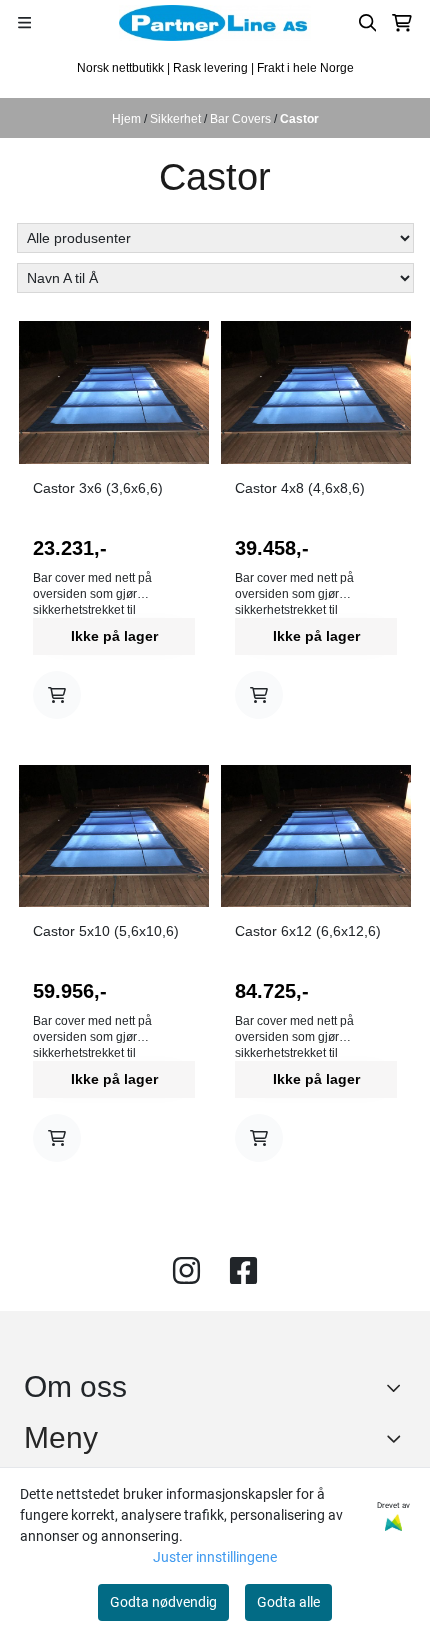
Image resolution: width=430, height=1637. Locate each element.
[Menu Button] (24, 22)
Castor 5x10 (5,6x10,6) (106, 931)
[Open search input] (368, 23)
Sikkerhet (177, 119)
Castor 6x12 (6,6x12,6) (308, 931)
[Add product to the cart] (57, 695)
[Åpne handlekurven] (402, 23)
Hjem (128, 119)
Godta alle (288, 1602)
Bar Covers (242, 119)
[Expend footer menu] (398, 1438)
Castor (299, 119)
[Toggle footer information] (398, 1387)
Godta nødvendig (163, 1602)
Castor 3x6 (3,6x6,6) (98, 488)
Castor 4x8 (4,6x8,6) (300, 488)
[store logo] (215, 23)
